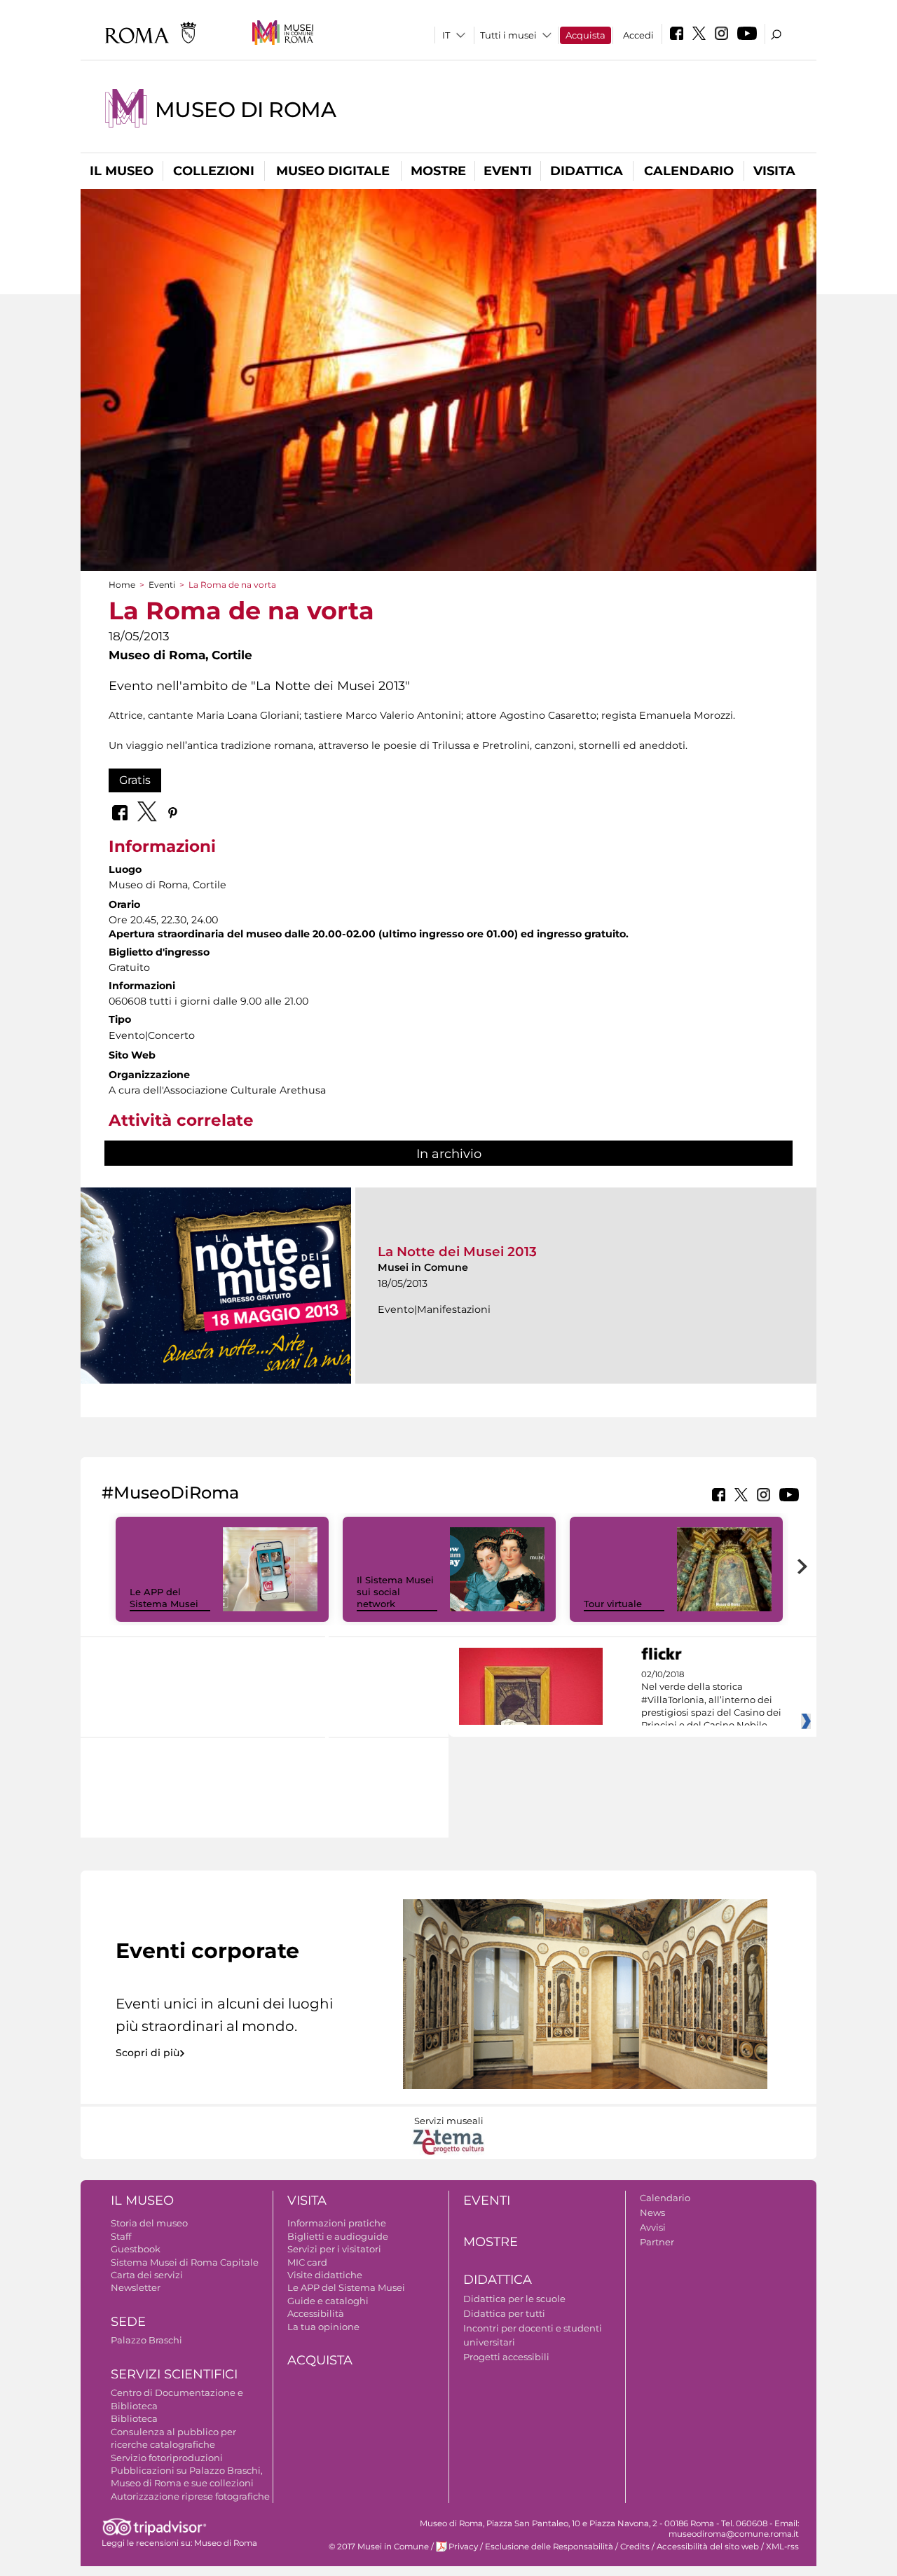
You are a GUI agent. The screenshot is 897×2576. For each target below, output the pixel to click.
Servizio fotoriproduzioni (167, 2458)
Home (122, 585)
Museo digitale (333, 171)
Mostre (438, 171)
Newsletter (136, 2287)
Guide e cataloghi (328, 2301)
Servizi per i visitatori (334, 2249)
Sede (128, 2322)
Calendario (689, 171)
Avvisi (653, 2227)
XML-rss (782, 2547)
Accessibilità (316, 2313)
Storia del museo (149, 2223)
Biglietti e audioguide (338, 2236)
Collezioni (214, 171)
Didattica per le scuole (514, 2299)
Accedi (638, 35)
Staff (121, 2236)
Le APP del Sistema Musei (164, 1598)
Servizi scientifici (174, 2374)
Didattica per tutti (504, 2313)
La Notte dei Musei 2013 (457, 1252)
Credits (635, 2547)
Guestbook (136, 2249)
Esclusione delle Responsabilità (549, 2547)
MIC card (307, 2262)
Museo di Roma (246, 110)
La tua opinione (323, 2327)
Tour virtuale (613, 1604)
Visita (774, 171)
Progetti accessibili (506, 2357)
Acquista (586, 35)
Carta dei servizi (147, 2275)
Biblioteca (134, 2418)
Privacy (463, 2547)
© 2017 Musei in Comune (379, 2547)
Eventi (508, 171)
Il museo (122, 171)
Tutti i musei (508, 35)
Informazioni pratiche (337, 2223)
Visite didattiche (325, 2275)
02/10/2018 (711, 1700)
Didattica (587, 171)
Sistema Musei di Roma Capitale (185, 2262)
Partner (657, 2242)
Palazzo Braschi (146, 2340)
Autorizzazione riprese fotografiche (190, 2496)
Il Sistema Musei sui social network (395, 1592)
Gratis (135, 780)
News (652, 2212)
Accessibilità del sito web (708, 2547)
